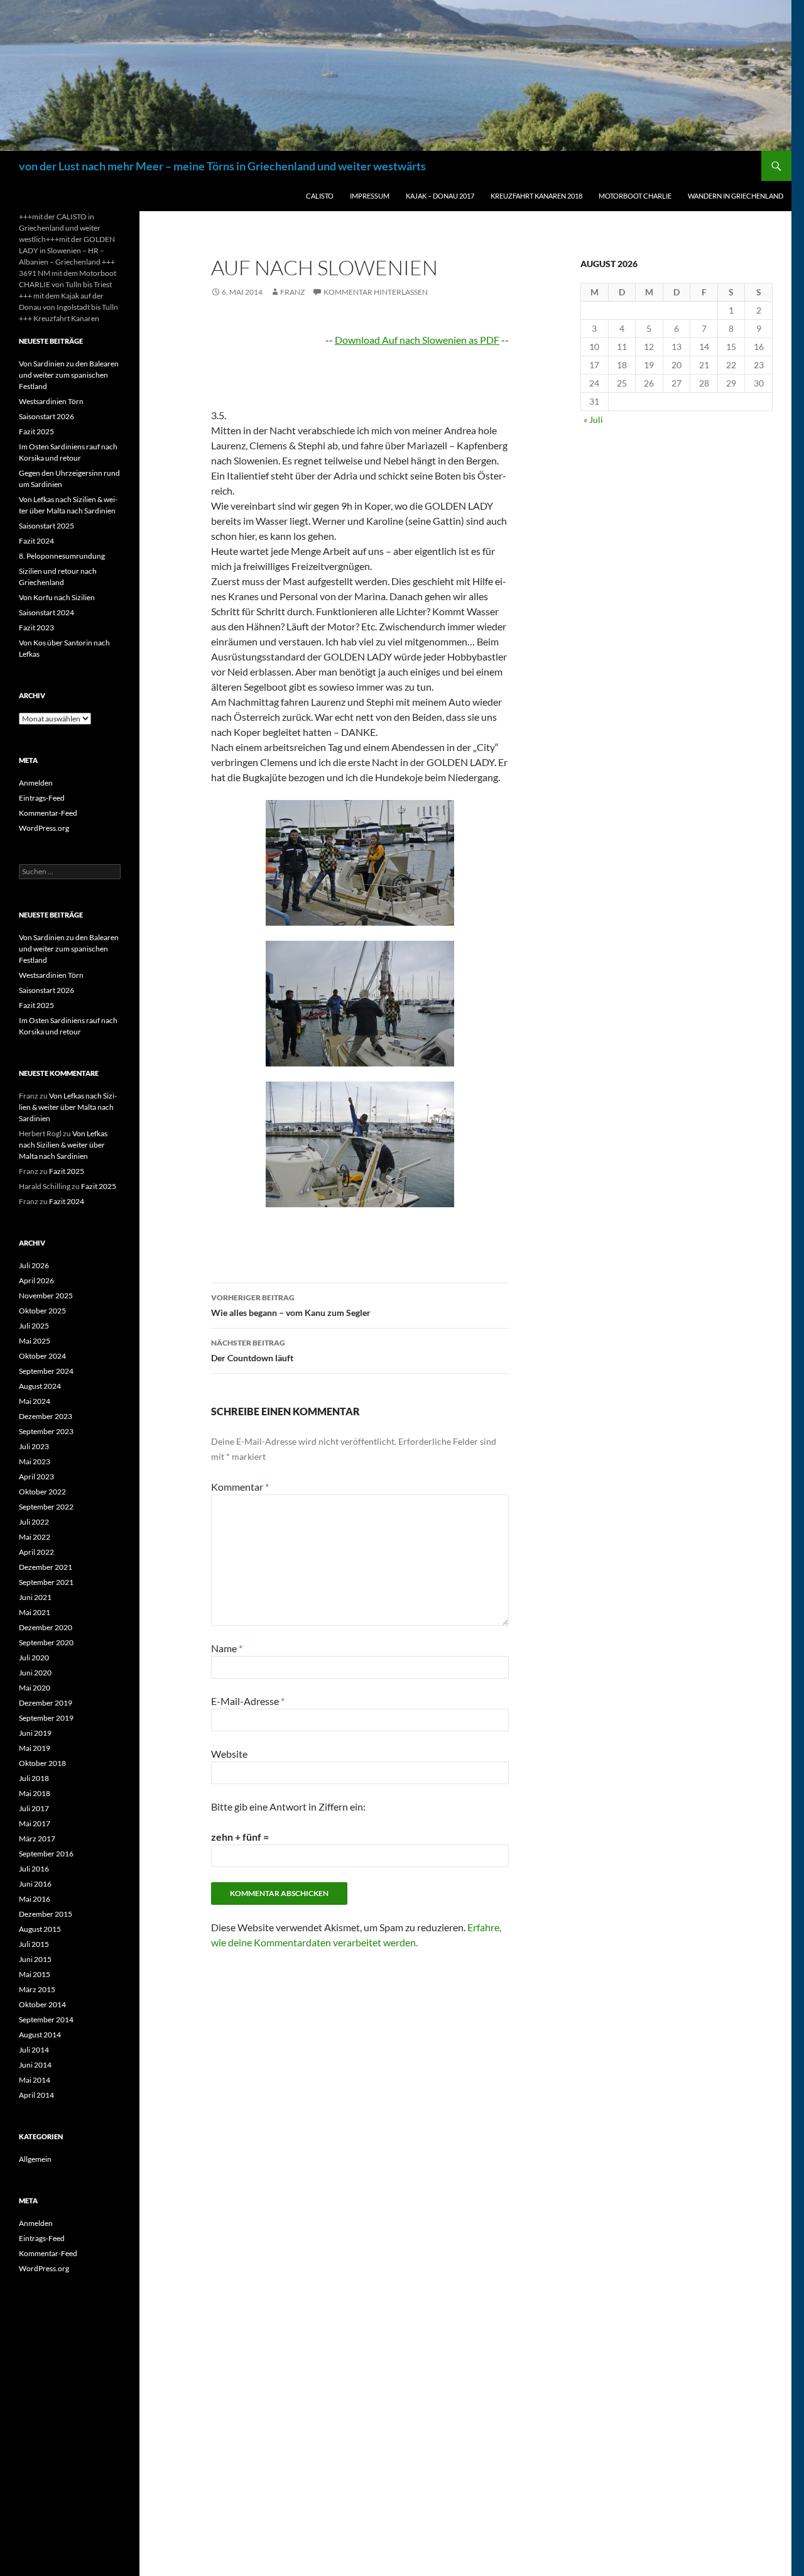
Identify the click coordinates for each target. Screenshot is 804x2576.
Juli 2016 (34, 1869)
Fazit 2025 (36, 431)
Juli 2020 (34, 1658)
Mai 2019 (35, 1748)
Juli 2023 (34, 1446)
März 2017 (37, 1839)
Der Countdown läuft (252, 1351)
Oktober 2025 (42, 1311)
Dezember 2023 (46, 1416)
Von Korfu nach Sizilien (57, 597)
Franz (292, 292)
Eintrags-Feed (42, 798)
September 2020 (46, 1642)
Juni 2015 (35, 1959)
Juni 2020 (35, 1673)
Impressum (370, 196)
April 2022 (36, 1552)
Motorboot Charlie (635, 196)
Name (227, 1648)
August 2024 (40, 1386)
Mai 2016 (35, 1899)
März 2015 (37, 1989)
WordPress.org (44, 828)
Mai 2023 (35, 1461)
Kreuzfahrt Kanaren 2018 (536, 196)
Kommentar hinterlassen (376, 292)
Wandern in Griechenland (736, 196)
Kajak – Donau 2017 (440, 196)
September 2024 (46, 1371)
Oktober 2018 (42, 1763)
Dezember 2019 (46, 1703)
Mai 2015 (35, 1974)
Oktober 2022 (42, 1492)
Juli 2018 (34, 1778)
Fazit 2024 (36, 541)
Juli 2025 (34, 1326)
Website (229, 1754)
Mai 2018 (35, 1793)
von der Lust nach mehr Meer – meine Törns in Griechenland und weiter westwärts (222, 166)
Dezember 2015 (46, 1914)
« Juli (593, 419)
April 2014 (36, 2095)
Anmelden (36, 783)
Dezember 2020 (46, 1627)
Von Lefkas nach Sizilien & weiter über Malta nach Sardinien (68, 1107)
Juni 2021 (35, 1597)
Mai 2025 (35, 1341)
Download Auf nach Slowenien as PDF (417, 340)
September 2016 (46, 1854)
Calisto (320, 196)
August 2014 (40, 2035)
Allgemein (35, 2159)
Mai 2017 (35, 1823)
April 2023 (36, 1477)
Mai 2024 (35, 1401)
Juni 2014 (35, 2065)
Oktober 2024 (42, 1356)
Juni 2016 (35, 1884)
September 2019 (46, 1718)
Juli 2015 (34, 1944)
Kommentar (240, 1487)
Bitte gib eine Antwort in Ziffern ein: (288, 1806)
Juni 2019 (35, 1733)
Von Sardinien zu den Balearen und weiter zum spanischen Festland (69, 375)
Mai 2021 (35, 1612)
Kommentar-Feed (48, 813)
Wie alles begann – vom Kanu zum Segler (291, 1305)
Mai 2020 (35, 1688)
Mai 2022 (35, 1537)
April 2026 (36, 1280)
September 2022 (46, 1507)
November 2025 (46, 1296)
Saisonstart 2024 (46, 612)
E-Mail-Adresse (248, 1701)
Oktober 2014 (42, 2004)
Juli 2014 (34, 2050)
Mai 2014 (35, 2080)
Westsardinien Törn (51, 401)
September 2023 (46, 1431)
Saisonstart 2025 (46, 526)
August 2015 (40, 1929)
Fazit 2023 (36, 628)
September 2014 (46, 2020)
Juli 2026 (34, 1265)
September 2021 (46, 1582)
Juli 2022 (34, 1522)
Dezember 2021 (46, 1567)
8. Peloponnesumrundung (62, 556)
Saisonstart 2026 (46, 416)
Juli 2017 (34, 1808)
